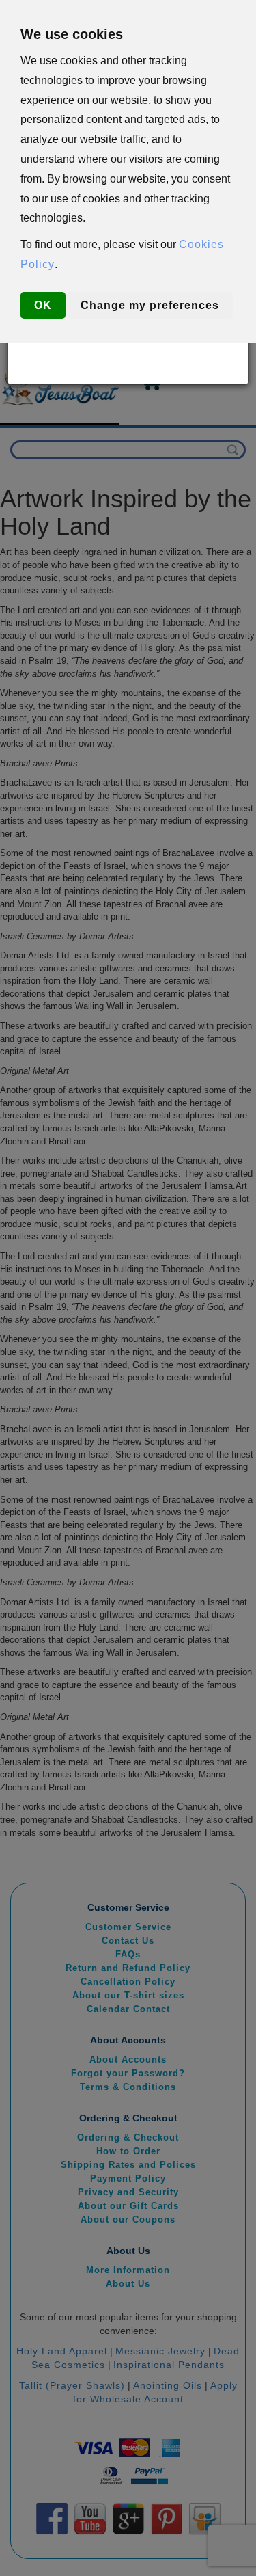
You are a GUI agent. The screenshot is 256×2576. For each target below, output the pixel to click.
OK (43, 305)
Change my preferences (150, 305)
